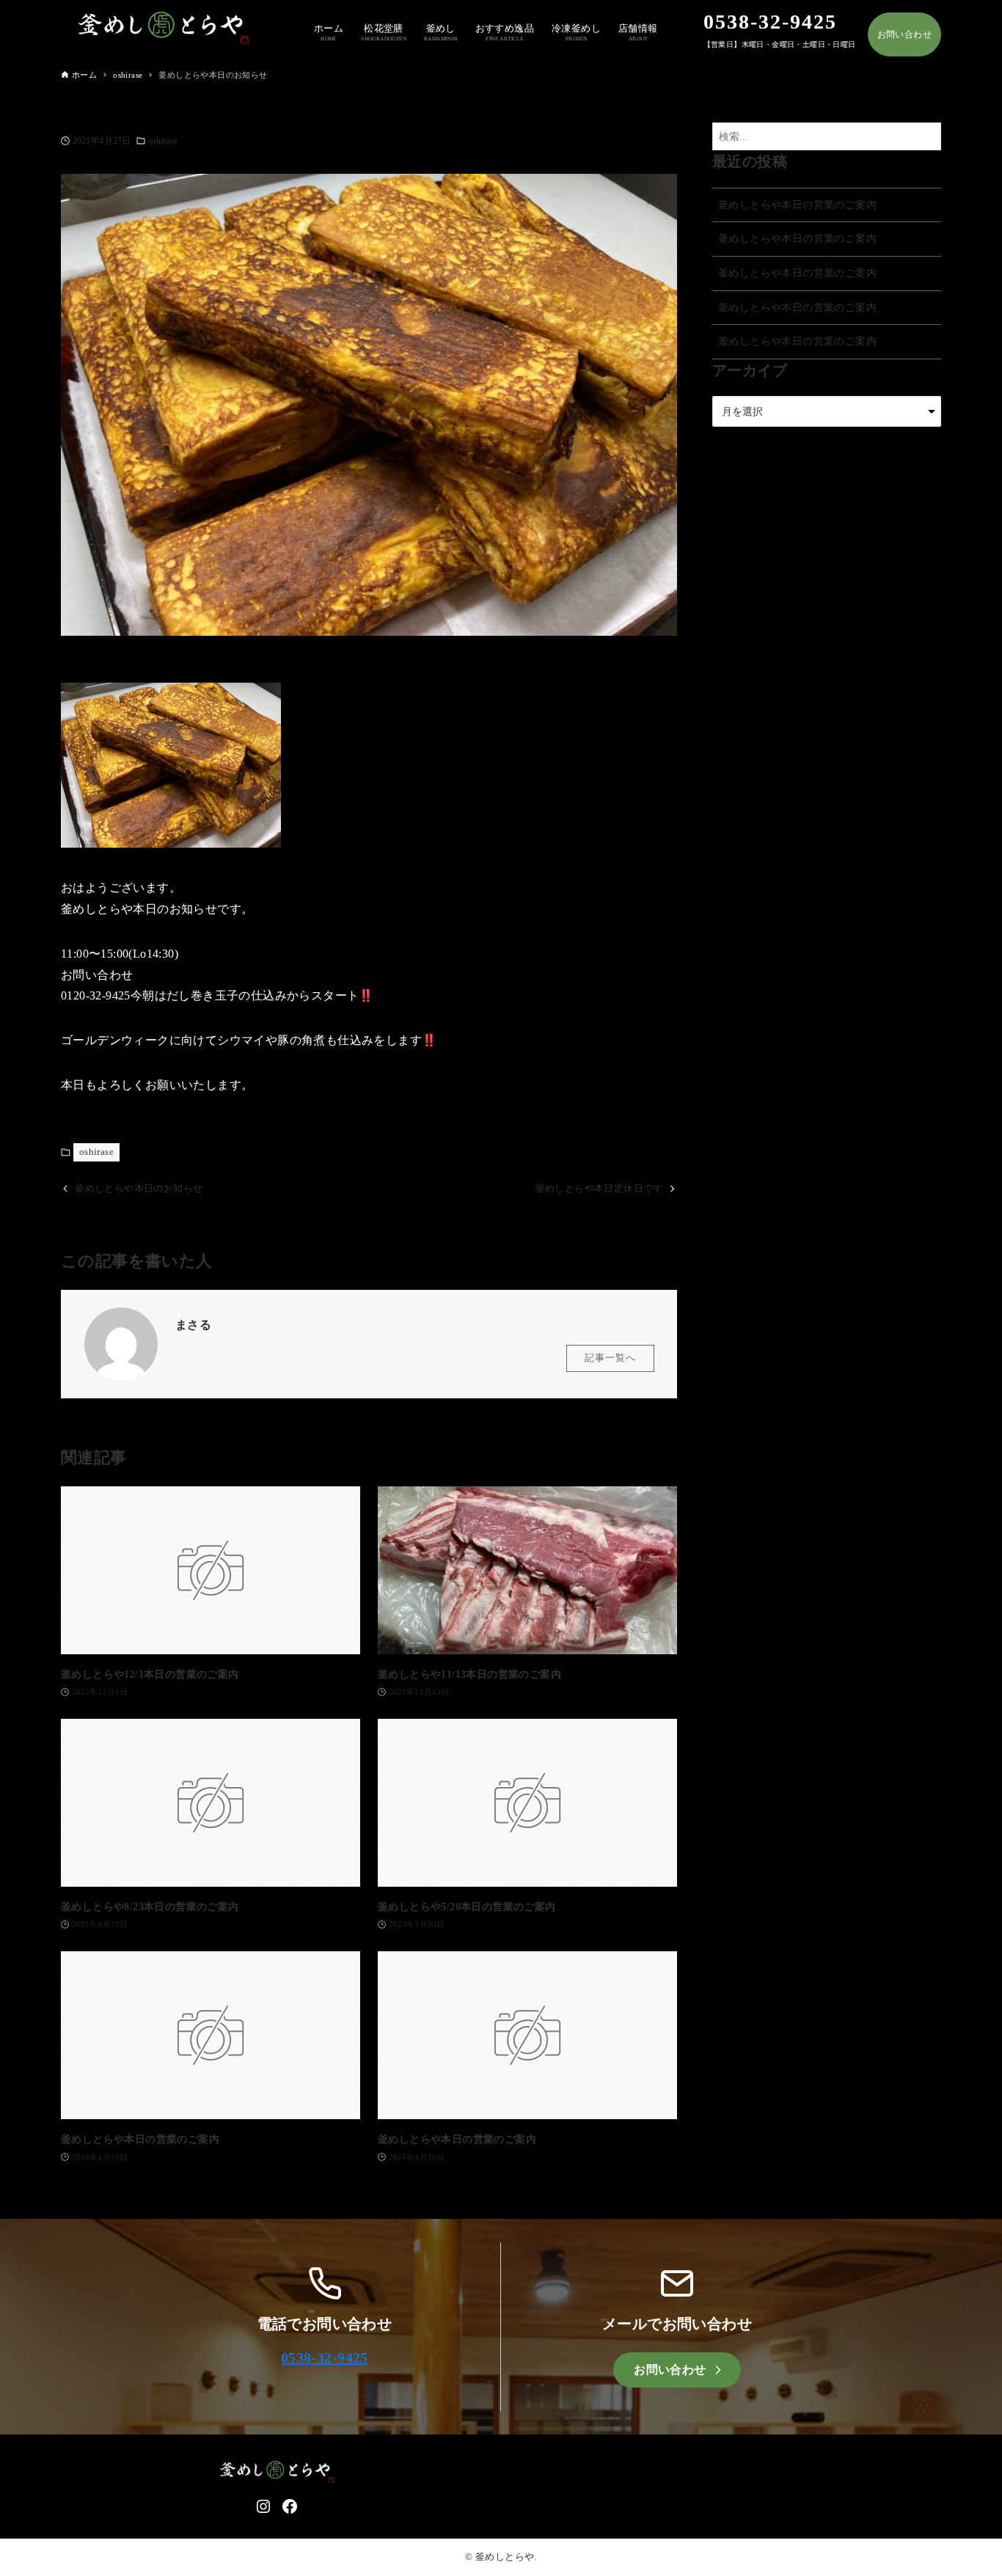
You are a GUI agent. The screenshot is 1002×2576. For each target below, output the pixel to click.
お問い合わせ (904, 34)
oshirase (163, 141)
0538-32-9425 (325, 2357)
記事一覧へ (610, 1358)
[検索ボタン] (926, 137)
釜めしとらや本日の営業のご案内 (797, 205)
